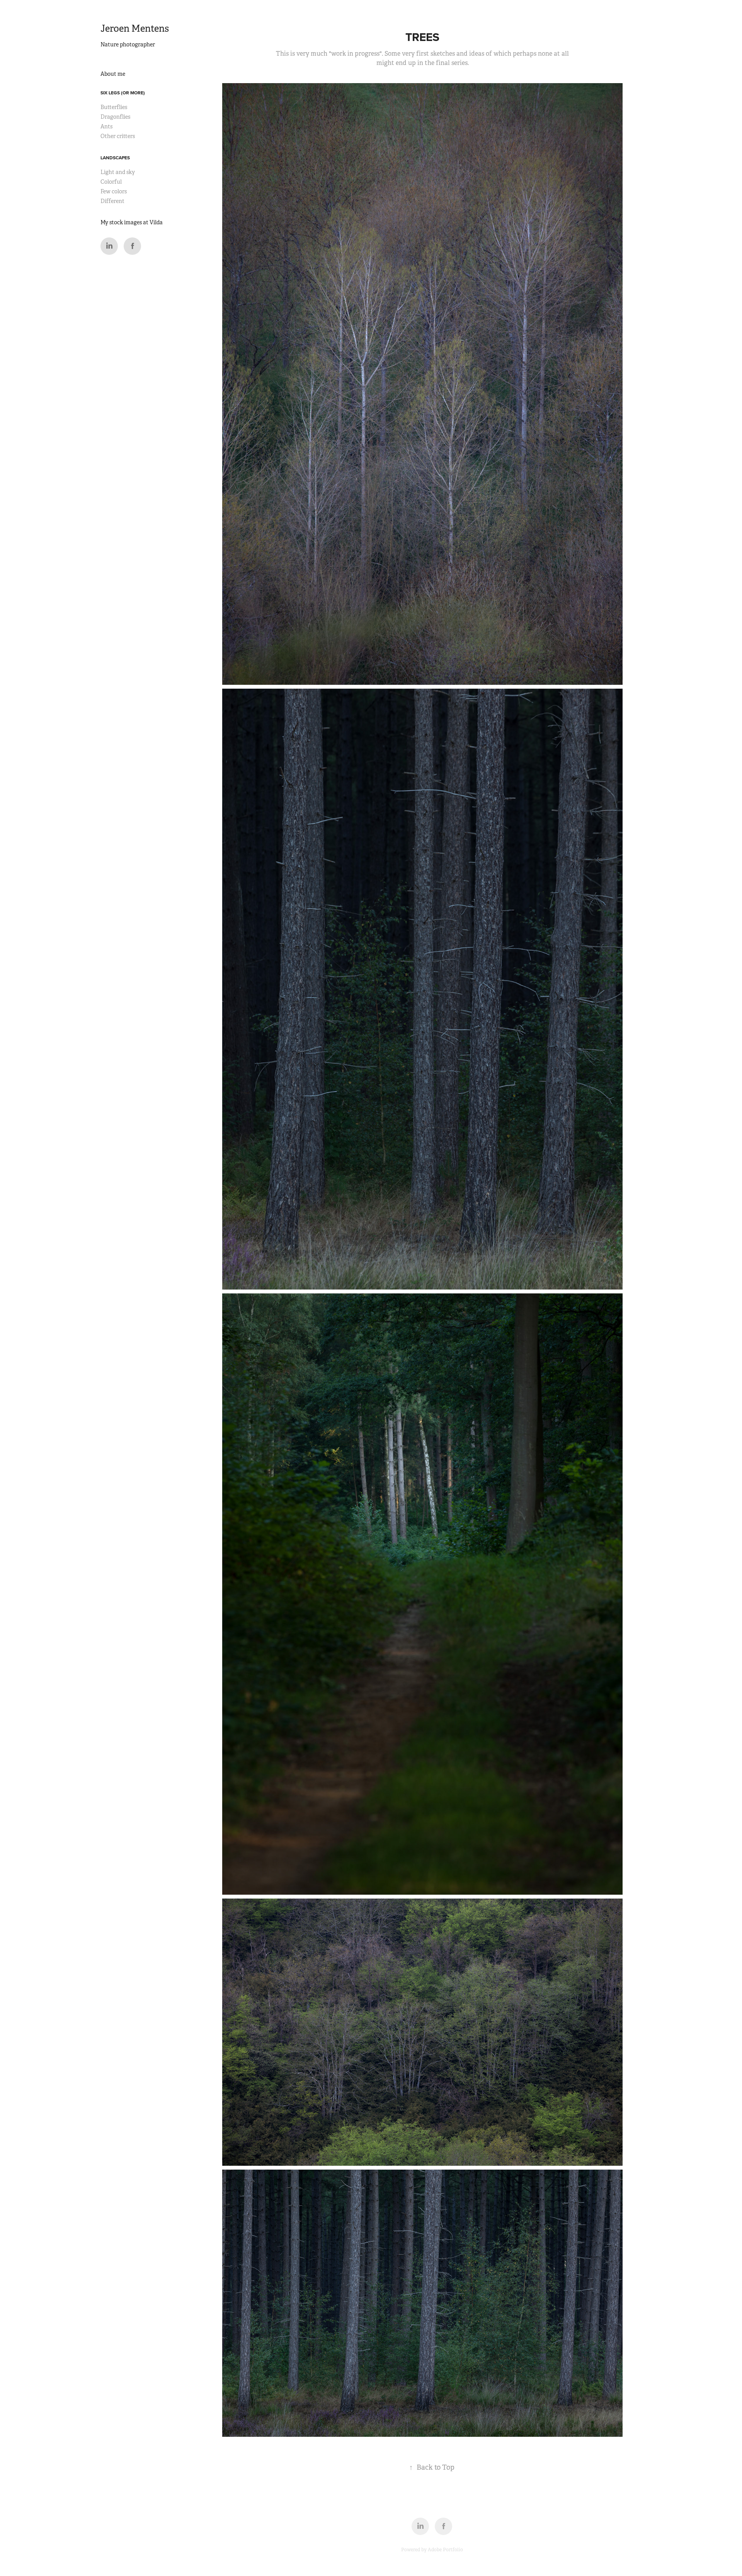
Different (112, 201)
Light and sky (118, 172)
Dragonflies (115, 117)
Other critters (118, 136)
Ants (106, 126)
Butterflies (114, 107)
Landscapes (115, 158)
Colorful (111, 182)
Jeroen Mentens (135, 29)
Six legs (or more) (123, 93)
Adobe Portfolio (445, 2550)
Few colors (114, 191)
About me (113, 74)
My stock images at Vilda (132, 222)
